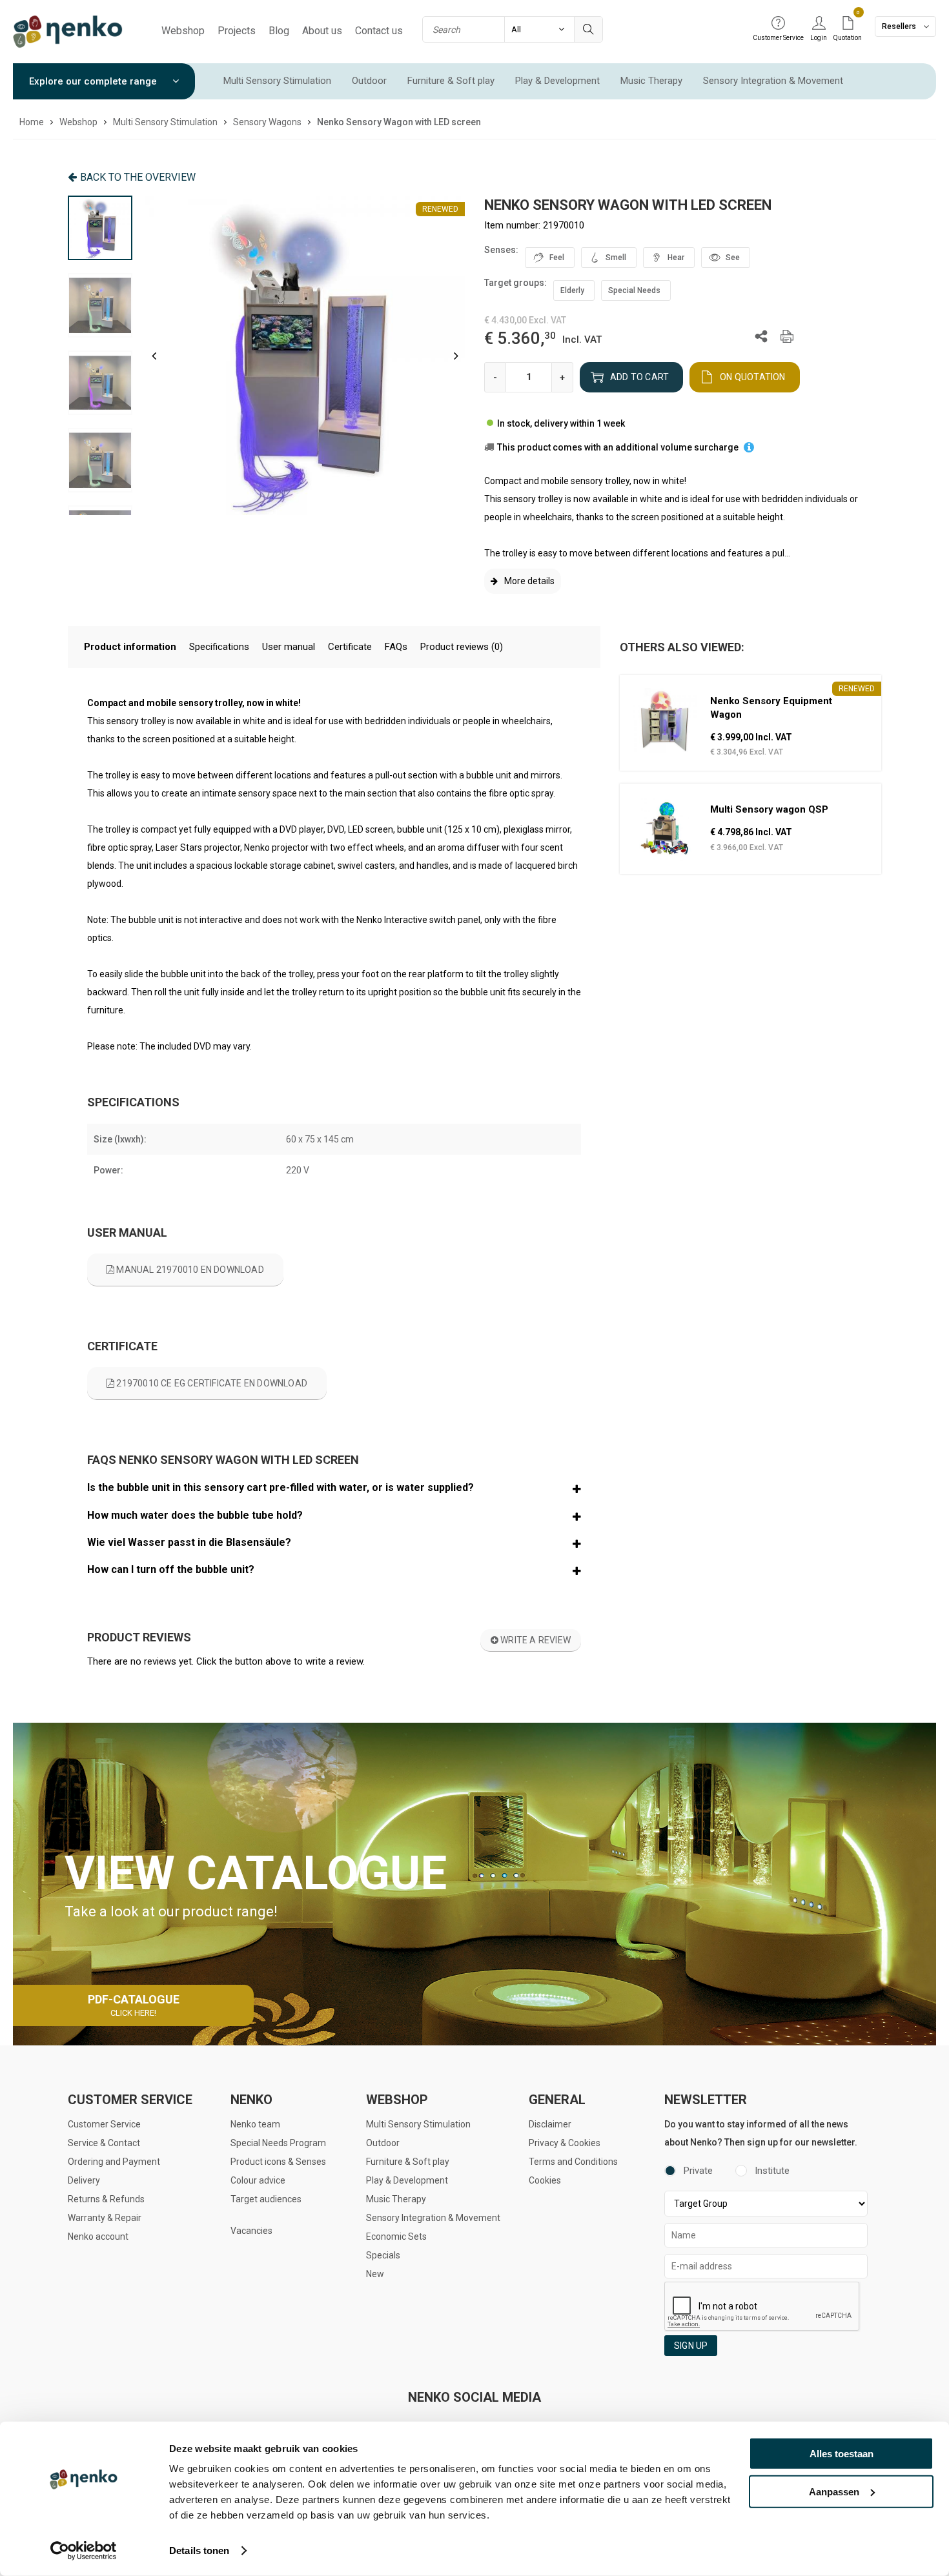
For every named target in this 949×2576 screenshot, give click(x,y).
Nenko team (255, 2124)
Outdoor (369, 81)
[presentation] (154, 356)
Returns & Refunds (106, 2199)
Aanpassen (834, 2491)
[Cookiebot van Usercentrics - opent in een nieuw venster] (84, 2551)
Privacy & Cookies (565, 2143)
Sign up (691, 2346)
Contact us (379, 31)
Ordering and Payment (114, 2162)
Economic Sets (396, 2236)
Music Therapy (651, 81)
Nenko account (98, 2236)
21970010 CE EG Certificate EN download (211, 1383)
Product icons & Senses (278, 2162)
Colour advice (258, 2180)
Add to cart (639, 377)
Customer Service (104, 2124)
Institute (772, 2171)
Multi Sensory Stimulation (277, 81)
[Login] (819, 24)
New (375, 2274)
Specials (383, 2255)
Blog (279, 31)
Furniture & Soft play (451, 81)
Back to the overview (138, 177)
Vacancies (251, 2231)
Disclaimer (550, 2124)
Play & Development (557, 81)
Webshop (183, 31)
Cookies (545, 2180)
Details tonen (199, 2551)
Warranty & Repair (105, 2218)
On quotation (752, 377)
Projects (237, 31)
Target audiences (266, 2199)
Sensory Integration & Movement (773, 81)
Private (698, 2171)
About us (322, 31)
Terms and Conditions (573, 2162)
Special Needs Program (278, 2143)
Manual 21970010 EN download (189, 1270)
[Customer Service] (778, 24)
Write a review (535, 1640)
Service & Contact (104, 2143)
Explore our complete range (94, 81)
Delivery (84, 2180)
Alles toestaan (842, 2454)
